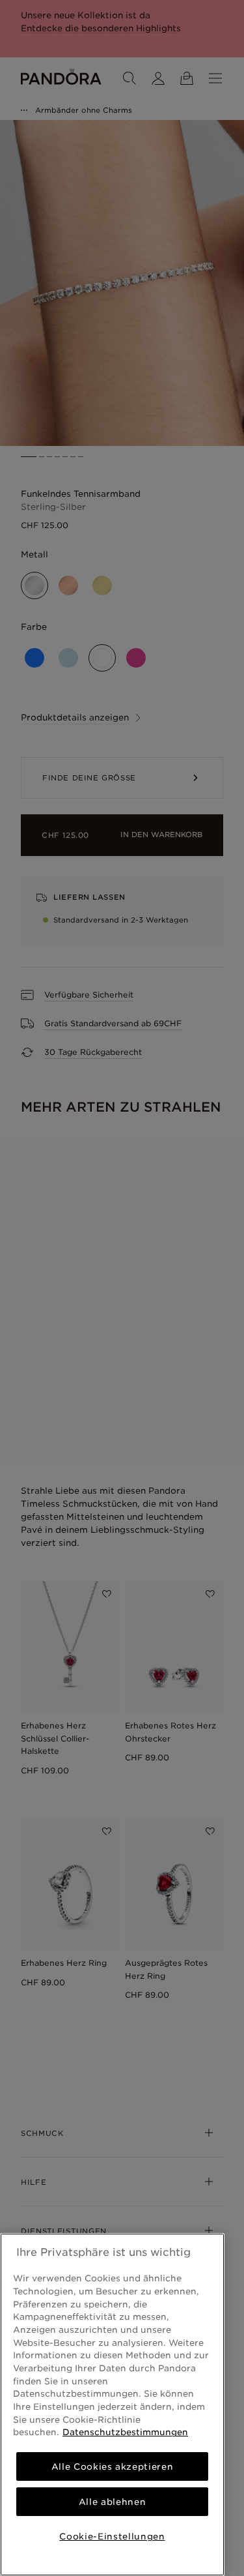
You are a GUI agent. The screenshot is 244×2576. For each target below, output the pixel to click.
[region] (112, 2405)
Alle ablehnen (113, 2502)
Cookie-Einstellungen (112, 2536)
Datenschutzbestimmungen (125, 2432)
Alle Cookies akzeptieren (113, 2466)
